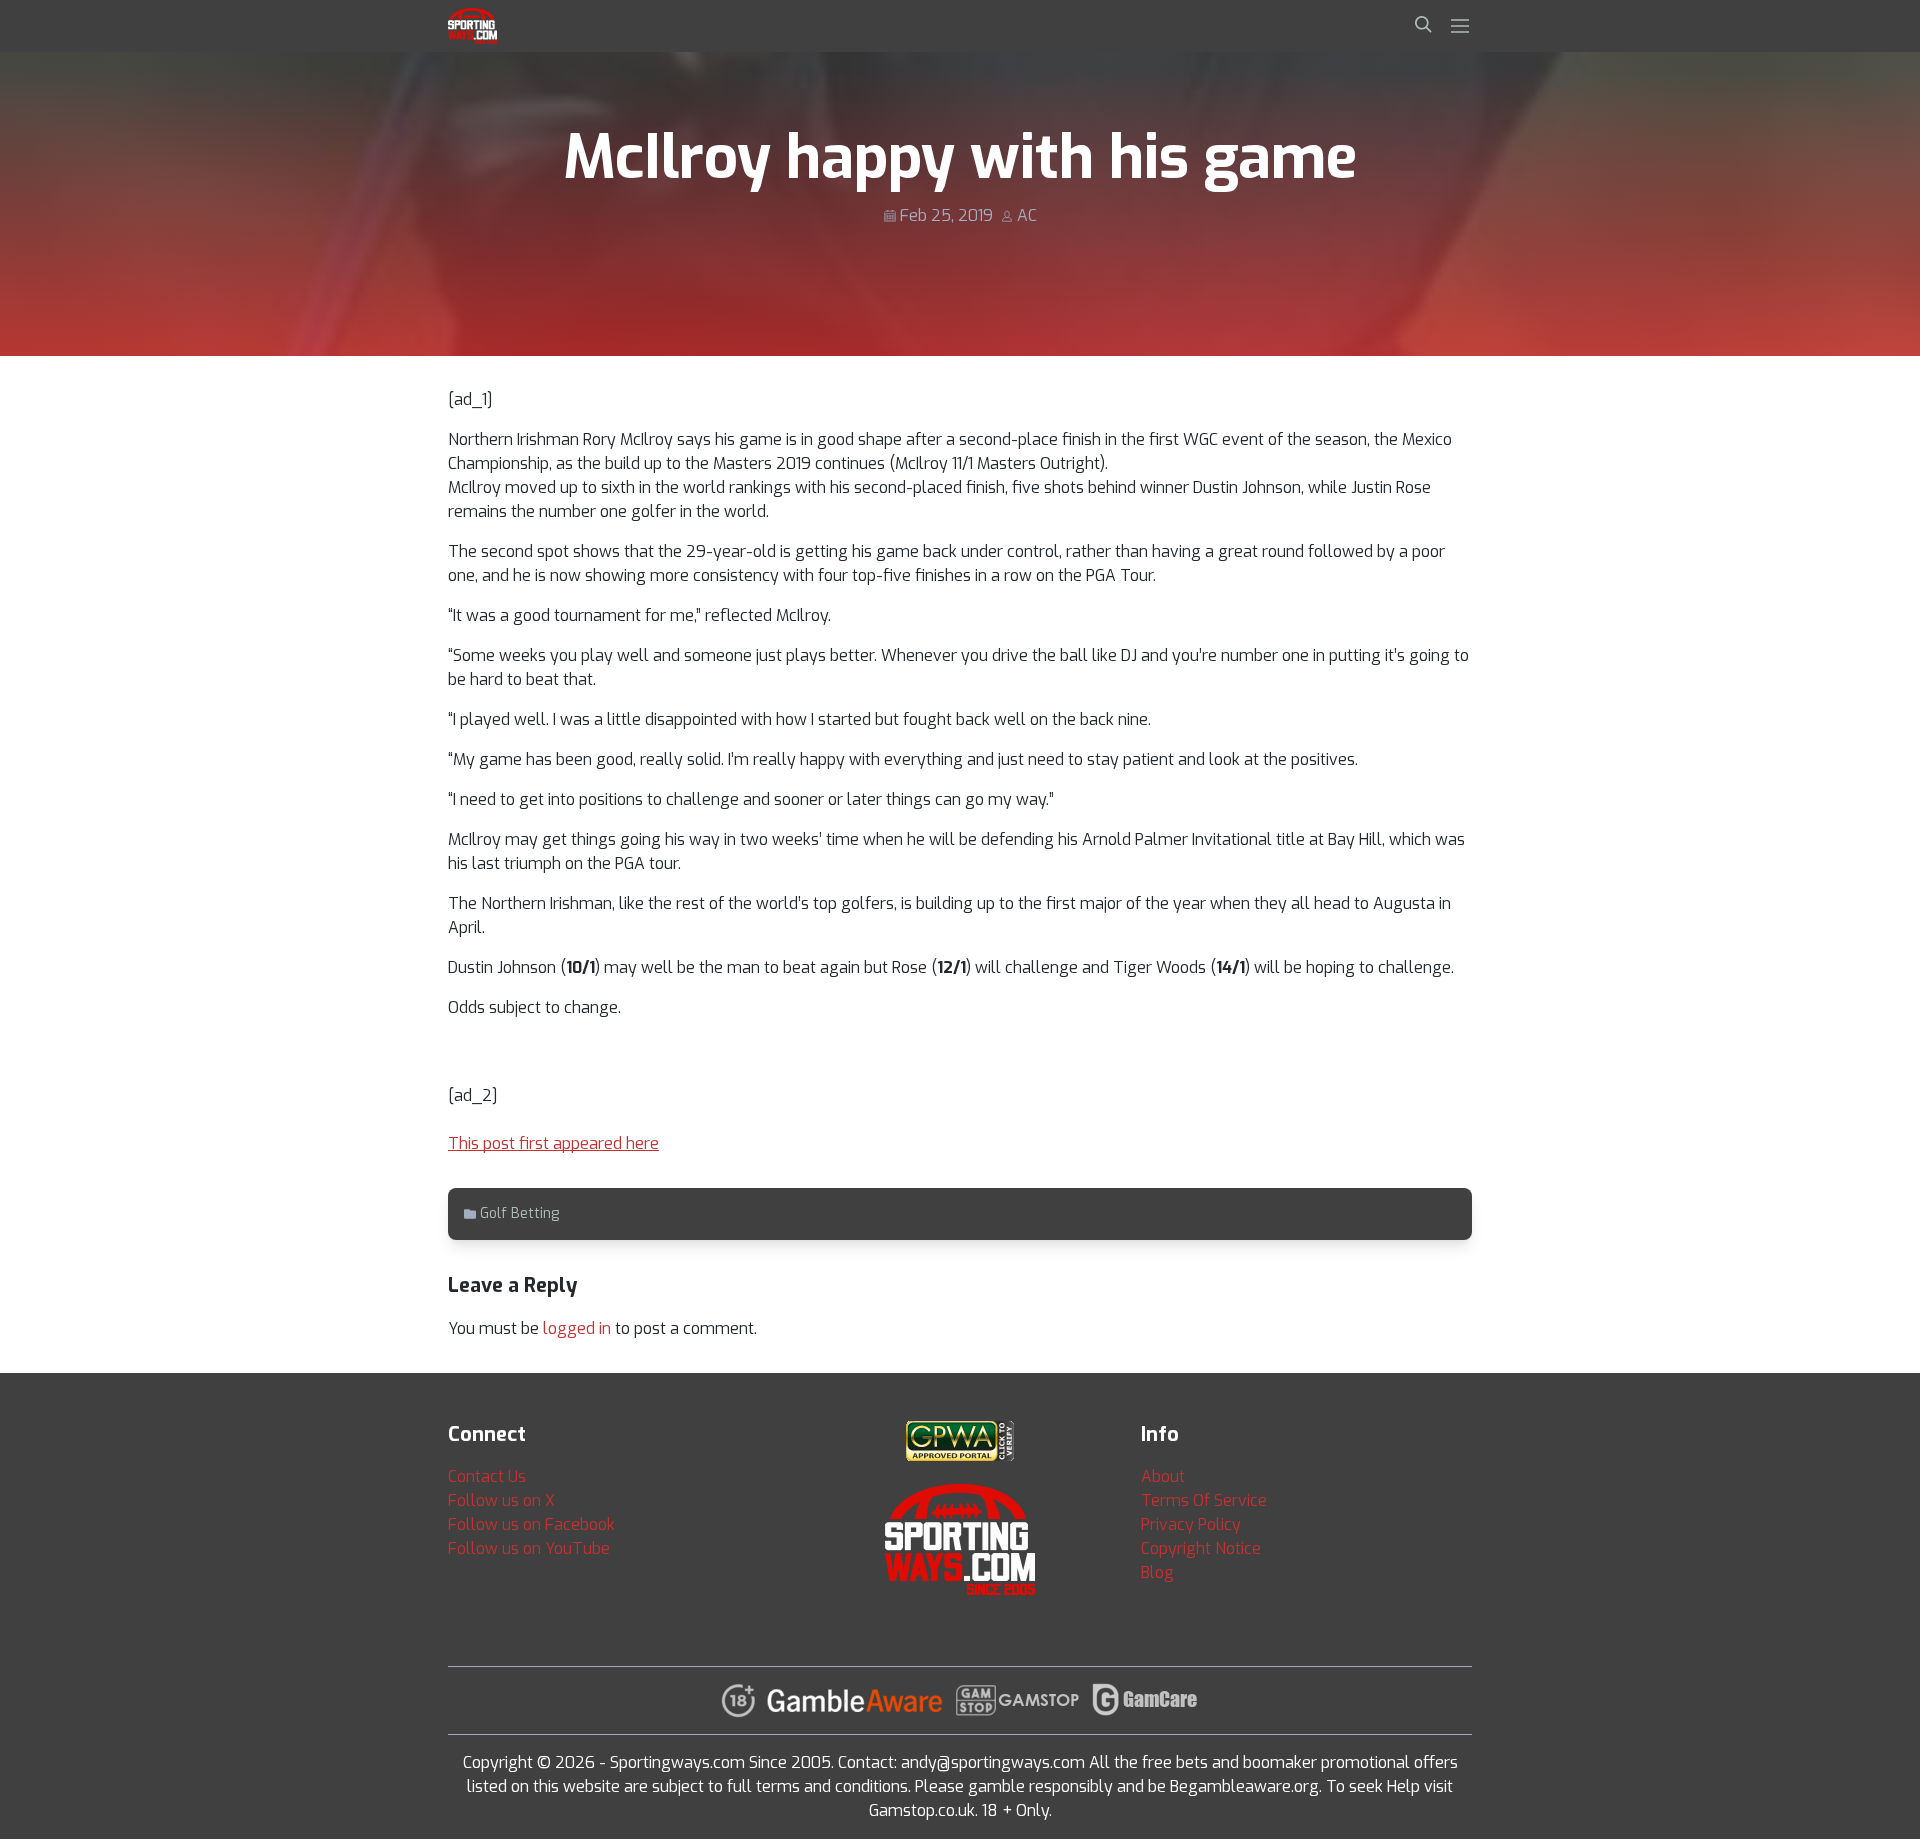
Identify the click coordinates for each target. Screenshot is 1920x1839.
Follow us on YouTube (529, 1548)
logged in (577, 1328)
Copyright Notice (1201, 1548)
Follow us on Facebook (531, 1524)
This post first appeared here (553, 1143)
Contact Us (487, 1476)
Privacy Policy (1191, 1524)
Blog (1157, 1572)
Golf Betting (519, 1213)
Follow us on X (501, 1500)
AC (1027, 215)
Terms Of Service (1204, 1500)
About (1163, 1476)
